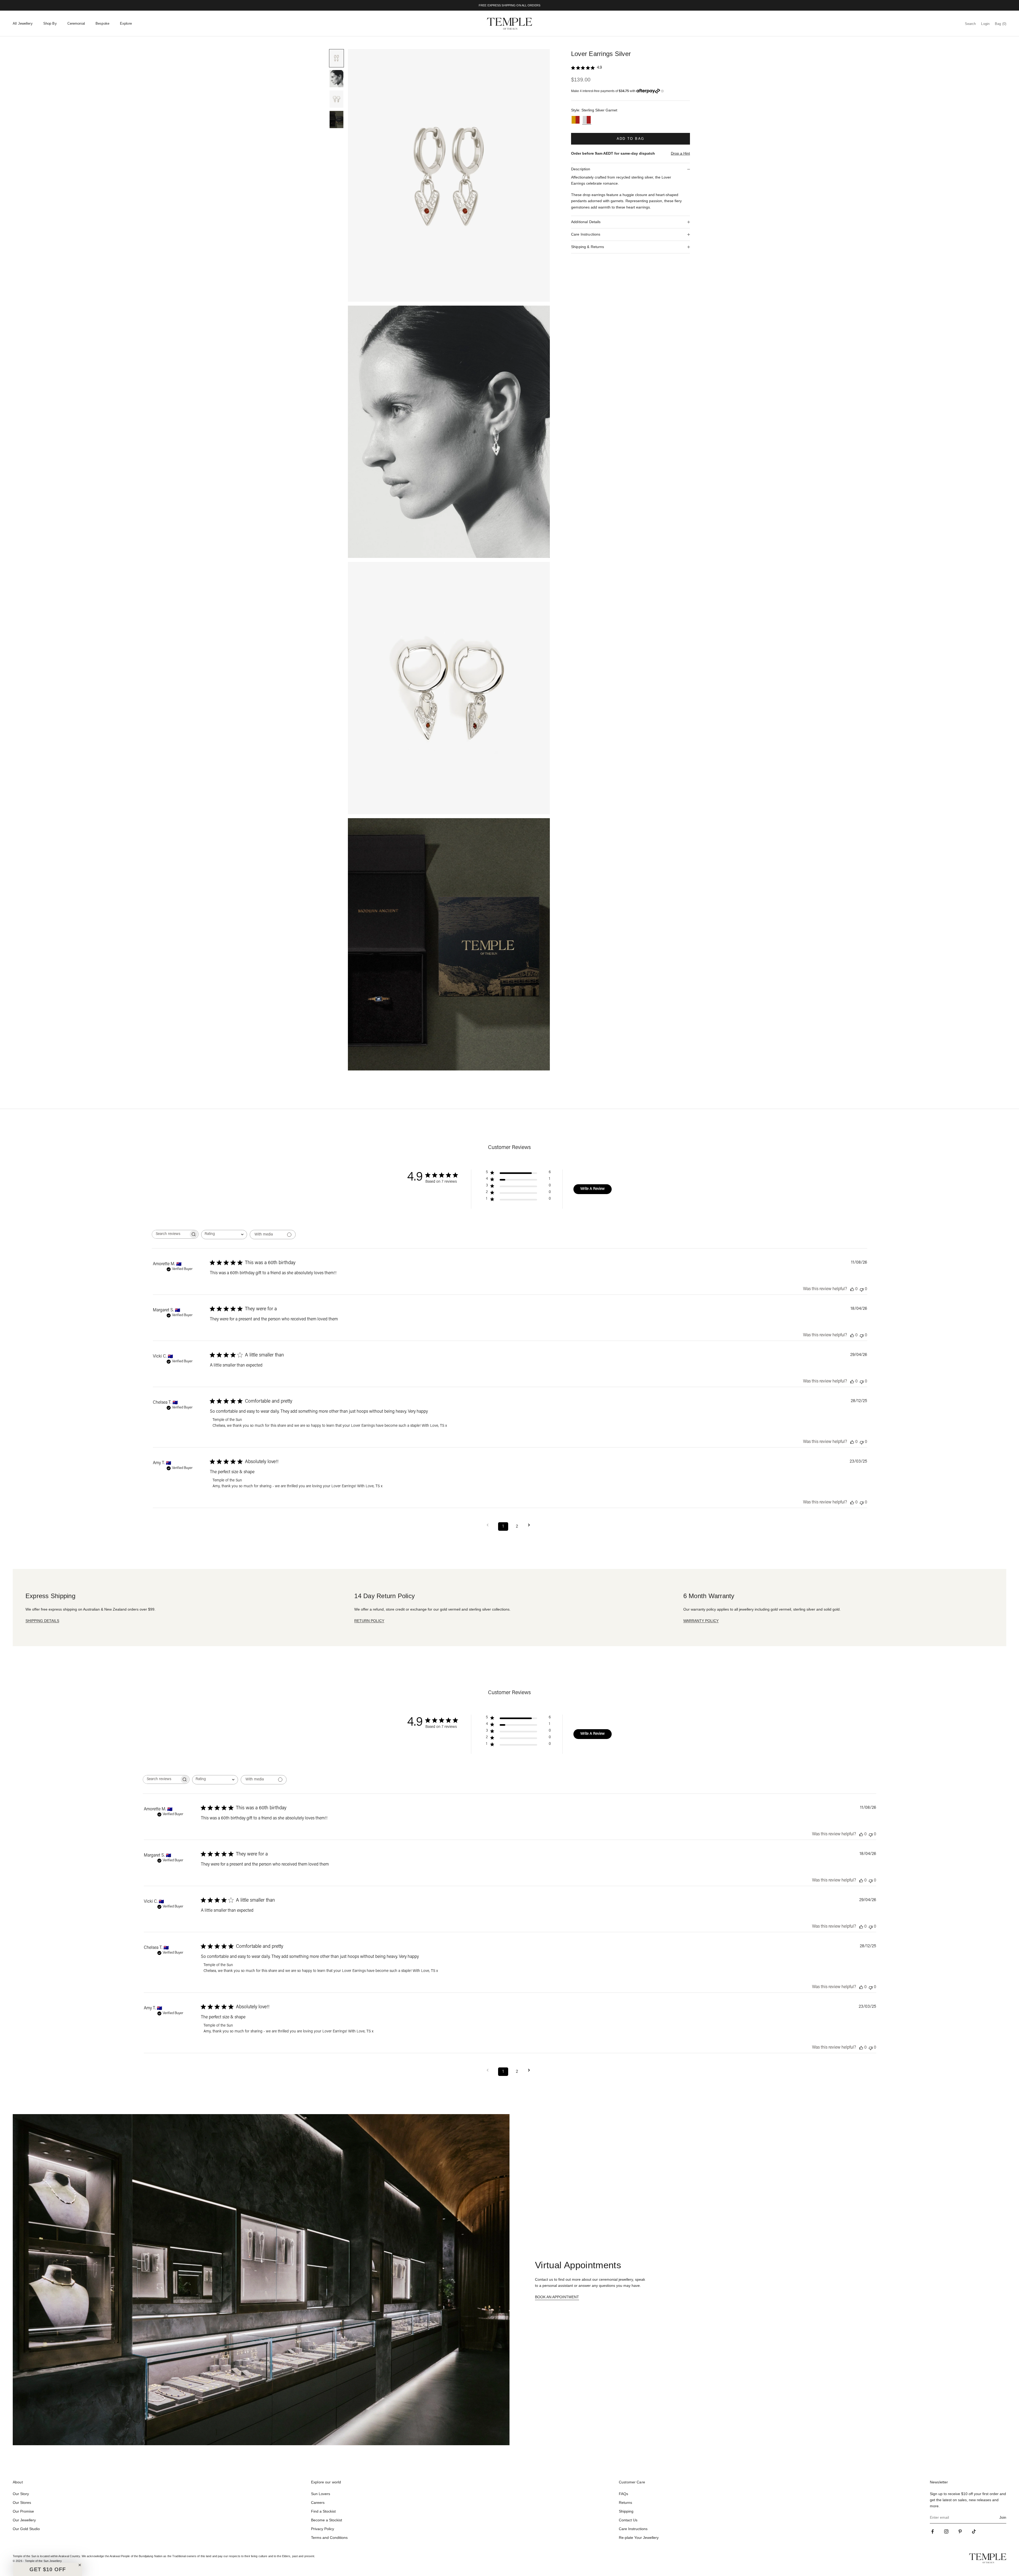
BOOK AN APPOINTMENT (557, 2297)
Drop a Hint (680, 153)
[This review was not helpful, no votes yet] (862, 1289)
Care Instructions (633, 2529)
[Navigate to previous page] (489, 1525)
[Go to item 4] (336, 120)
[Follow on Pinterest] (960, 2531)
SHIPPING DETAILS (42, 1621)
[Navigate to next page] (531, 1525)
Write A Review (593, 1189)
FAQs (623, 2494)
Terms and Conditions (329, 2538)
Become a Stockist (327, 2520)
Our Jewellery (24, 2520)
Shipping (626, 2511)
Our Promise (23, 2511)
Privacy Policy (323, 2529)
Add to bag (631, 139)
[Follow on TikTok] (974, 2531)
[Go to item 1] (336, 58)
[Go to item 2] (336, 79)
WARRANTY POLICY (701, 1621)
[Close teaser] (80, 2565)
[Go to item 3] (336, 99)
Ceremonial (76, 23)
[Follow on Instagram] (946, 2531)
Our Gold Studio (26, 2529)
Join (1003, 2517)
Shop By (50, 23)
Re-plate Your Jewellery (639, 2538)
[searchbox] (170, 1234)
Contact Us (628, 2520)
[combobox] (224, 1235)
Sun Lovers (321, 2494)
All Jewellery (23, 23)
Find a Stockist (323, 2511)
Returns (625, 2503)
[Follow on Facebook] (932, 2531)
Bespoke (102, 23)
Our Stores (22, 2503)
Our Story (21, 2494)
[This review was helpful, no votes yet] (852, 1289)
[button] (48, 2569)
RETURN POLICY (369, 1621)
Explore (126, 23)
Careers (318, 2503)
